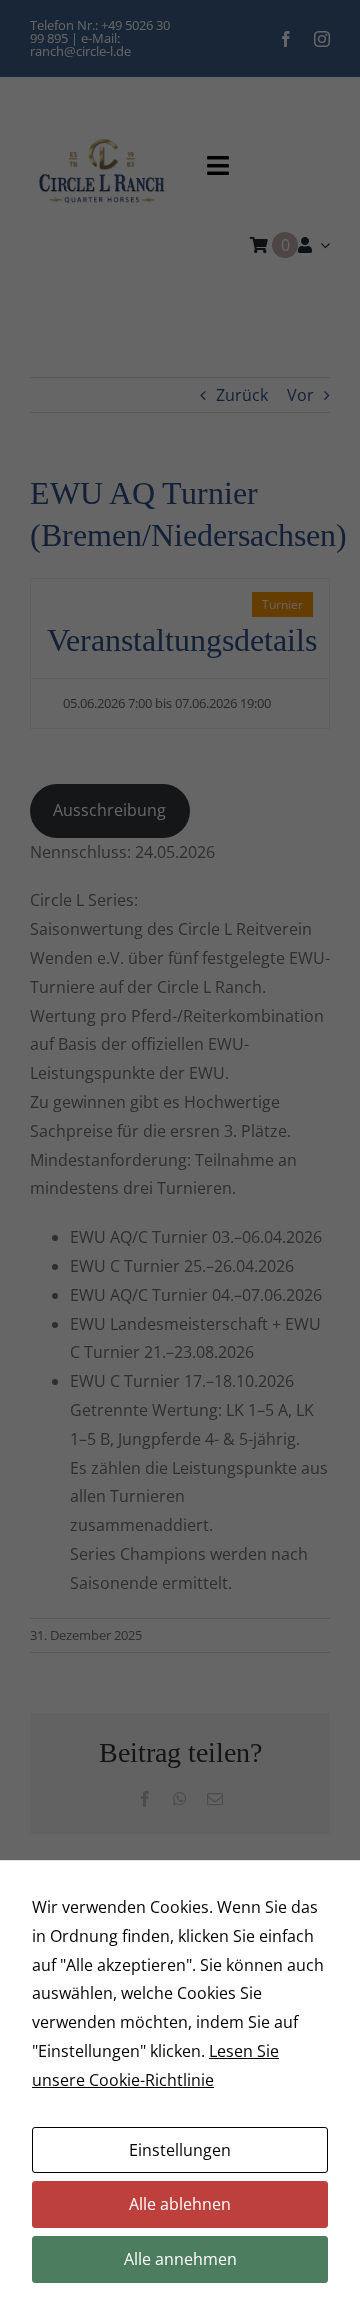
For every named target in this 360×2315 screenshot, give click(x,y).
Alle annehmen (180, 2259)
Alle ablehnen (180, 2204)
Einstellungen (180, 2150)
